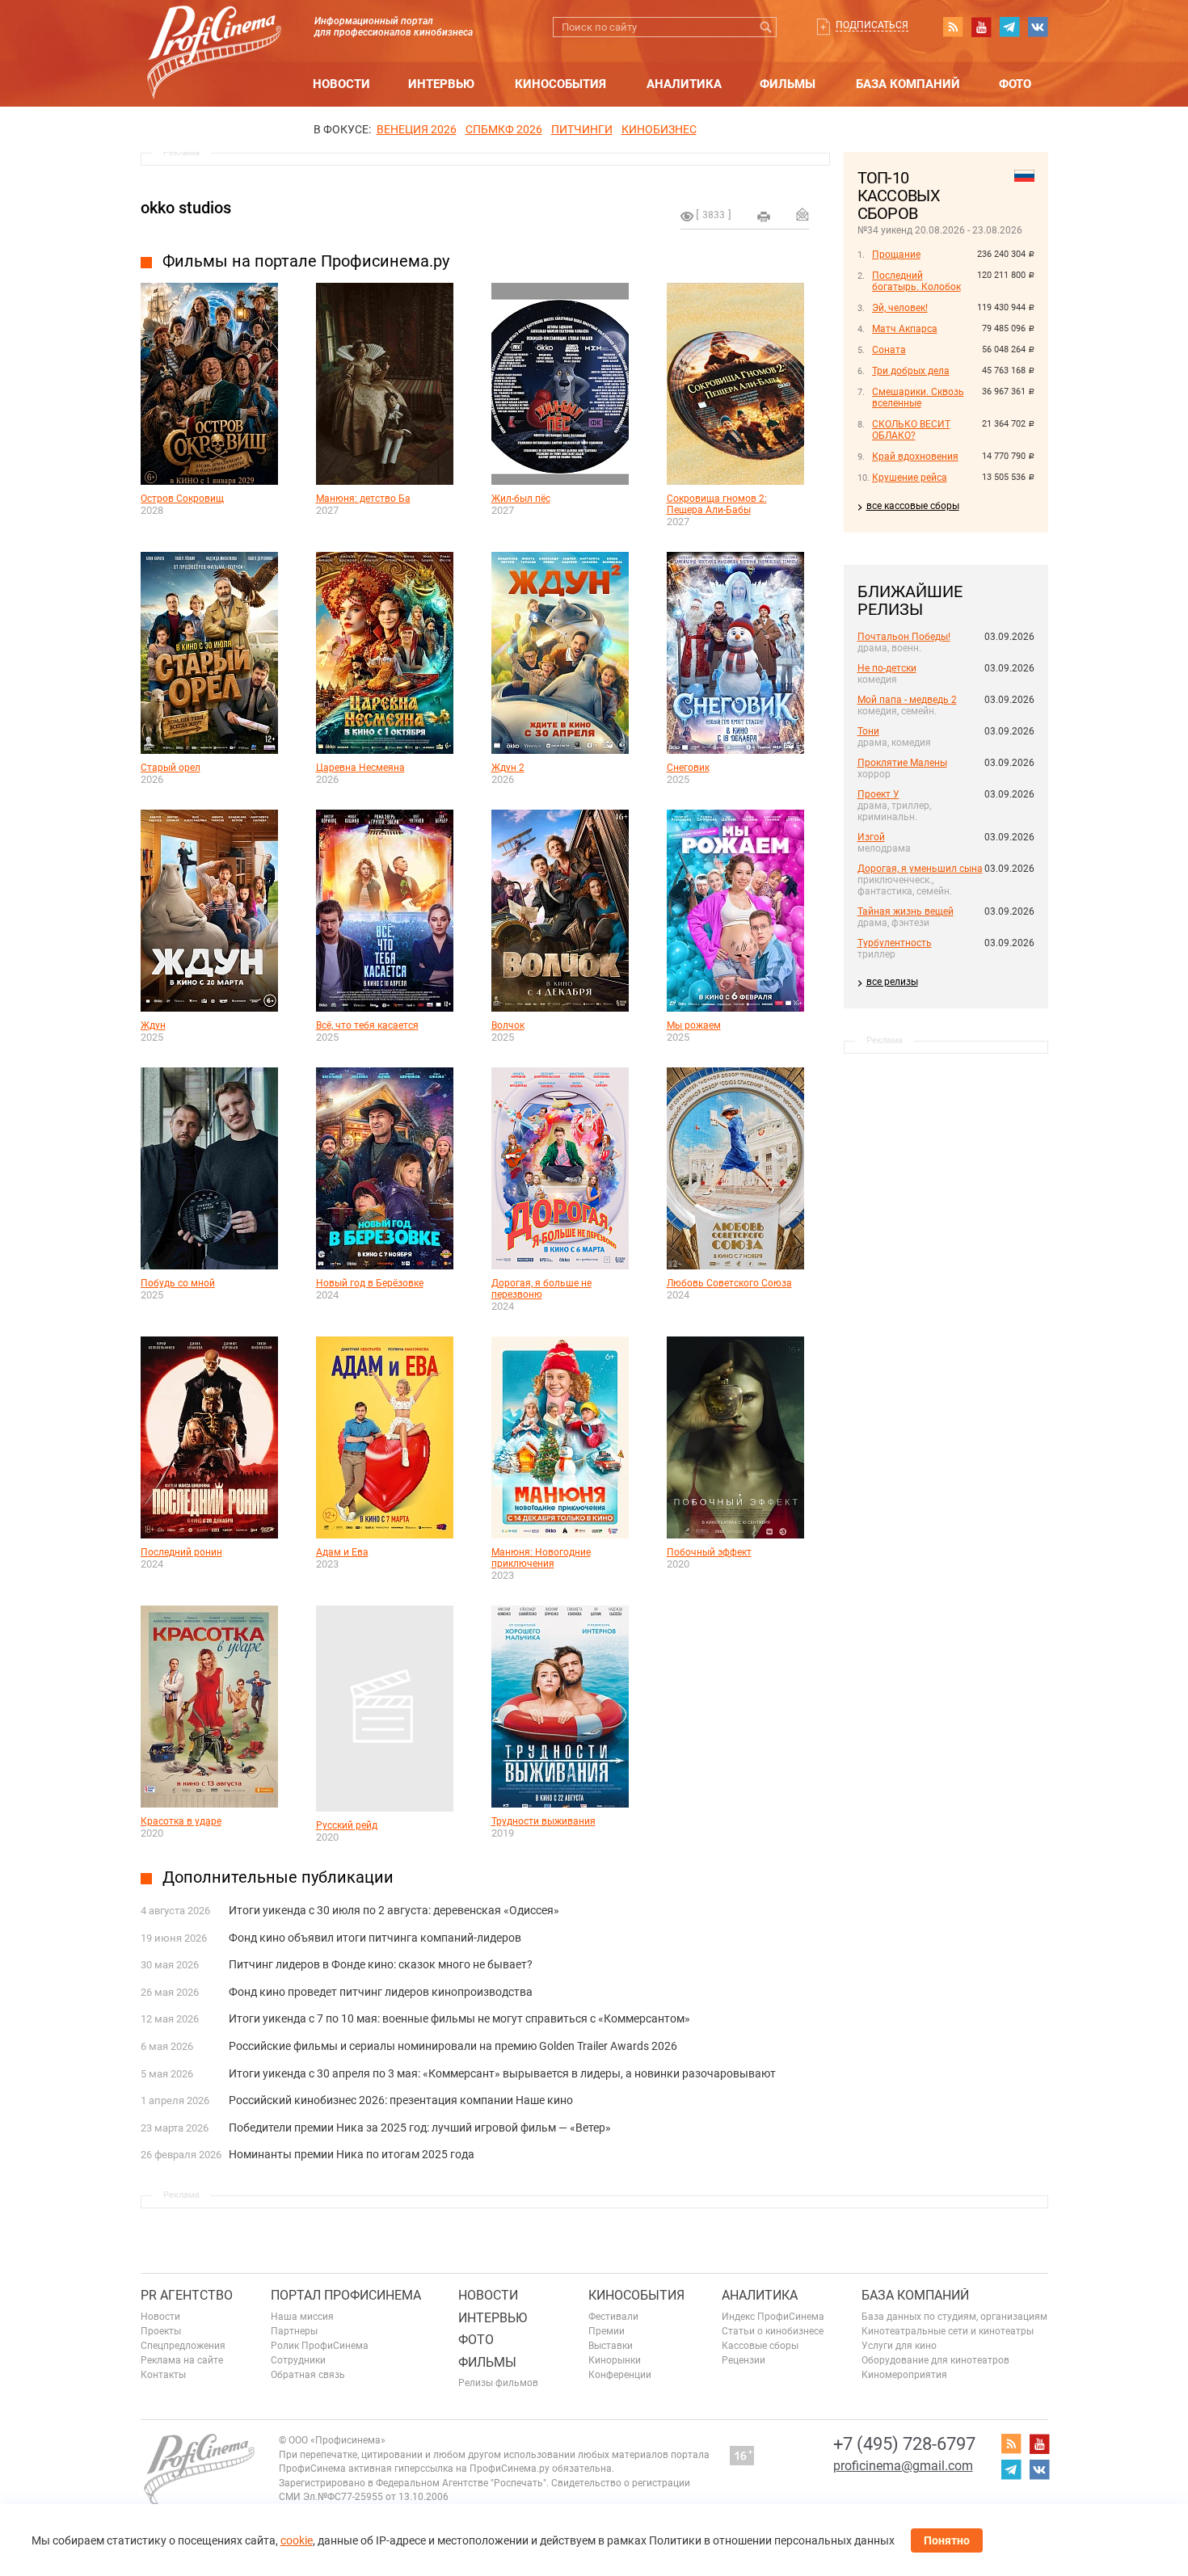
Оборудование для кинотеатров (935, 2360)
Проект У (878, 794)
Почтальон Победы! (904, 637)
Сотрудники (298, 2360)
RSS (953, 27)
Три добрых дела (911, 371)
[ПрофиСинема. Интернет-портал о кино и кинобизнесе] (214, 34)
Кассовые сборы (760, 2346)
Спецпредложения (183, 2346)
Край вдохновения (915, 457)
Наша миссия (302, 2317)
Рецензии (744, 2360)
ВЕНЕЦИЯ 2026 (417, 129)
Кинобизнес (659, 129)
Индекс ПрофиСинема (773, 2317)
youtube (981, 27)
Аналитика (684, 84)
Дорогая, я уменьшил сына (920, 869)
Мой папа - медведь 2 (907, 700)
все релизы (892, 982)
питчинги (582, 129)
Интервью (441, 84)
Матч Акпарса (905, 329)
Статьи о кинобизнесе (773, 2331)
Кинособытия (560, 84)
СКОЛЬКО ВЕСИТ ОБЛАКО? (911, 430)
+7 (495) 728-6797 (904, 2444)
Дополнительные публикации (278, 1877)
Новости (341, 84)
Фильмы (788, 84)
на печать (764, 217)
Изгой (871, 837)
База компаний (908, 84)
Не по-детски (887, 668)
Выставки (611, 2346)
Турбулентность (895, 943)
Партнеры (294, 2331)
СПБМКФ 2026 (504, 129)
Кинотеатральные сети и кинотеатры (948, 2331)
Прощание (896, 255)
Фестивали (613, 2317)
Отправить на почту (803, 214)
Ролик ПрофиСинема (320, 2346)
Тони (868, 731)
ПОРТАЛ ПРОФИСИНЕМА (346, 2295)
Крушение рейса (910, 478)
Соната (889, 350)
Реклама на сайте (182, 2360)
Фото (1015, 84)
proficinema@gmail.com (903, 2466)
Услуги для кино (899, 2346)
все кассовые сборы (913, 506)
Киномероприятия (904, 2375)
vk (1038, 27)
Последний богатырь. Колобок (916, 281)
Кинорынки (615, 2360)
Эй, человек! (900, 308)
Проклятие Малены (902, 763)
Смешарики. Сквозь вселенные (918, 398)
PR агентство (187, 2295)
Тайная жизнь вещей (906, 911)
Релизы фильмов (498, 2383)
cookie (297, 2540)
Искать (767, 27)
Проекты (161, 2331)
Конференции (620, 2375)
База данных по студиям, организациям (954, 2317)
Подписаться (872, 25)
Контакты (163, 2375)
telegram (1009, 27)
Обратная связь (308, 2375)
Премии (607, 2331)
